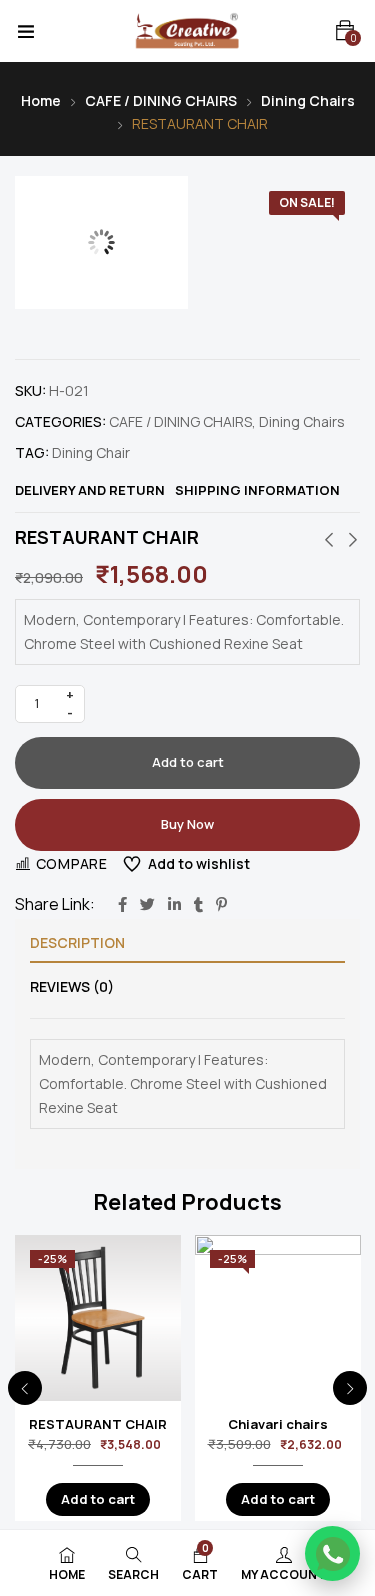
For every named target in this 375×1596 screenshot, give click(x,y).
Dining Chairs (308, 100)
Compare (72, 863)
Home (41, 100)
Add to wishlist (199, 863)
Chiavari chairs (278, 1424)
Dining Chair (91, 452)
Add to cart (188, 762)
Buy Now (187, 824)
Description (77, 942)
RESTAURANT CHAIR (98, 1424)
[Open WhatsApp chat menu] (332, 1553)
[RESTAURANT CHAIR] (98, 1318)
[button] (345, 30)
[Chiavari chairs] (278, 1318)
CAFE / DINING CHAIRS (161, 100)
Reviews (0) (72, 986)
